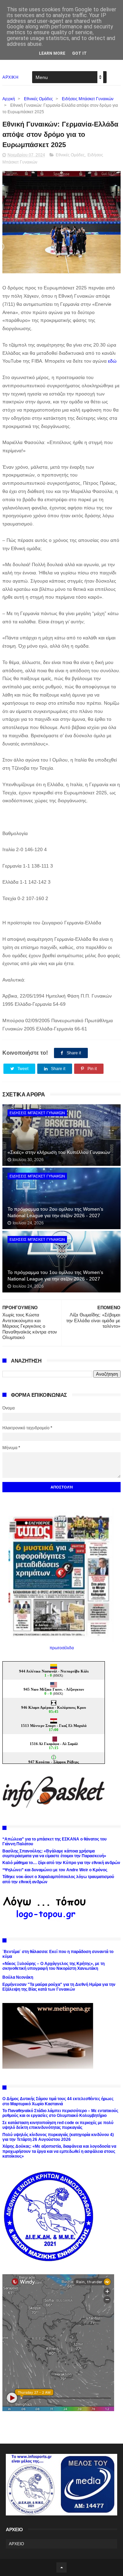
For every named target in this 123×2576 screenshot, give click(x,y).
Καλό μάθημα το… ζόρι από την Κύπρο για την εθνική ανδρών (61, 1863)
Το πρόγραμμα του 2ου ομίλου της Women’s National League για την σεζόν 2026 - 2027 (55, 1212)
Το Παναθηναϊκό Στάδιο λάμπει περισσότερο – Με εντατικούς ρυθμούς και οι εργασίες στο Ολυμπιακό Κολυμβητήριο (60, 2113)
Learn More (52, 53)
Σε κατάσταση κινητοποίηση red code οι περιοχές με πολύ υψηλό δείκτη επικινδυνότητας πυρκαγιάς (58, 2125)
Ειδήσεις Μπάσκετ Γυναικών (88, 99)
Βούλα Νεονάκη (18, 1977)
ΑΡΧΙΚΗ (10, 77)
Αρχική (9, 99)
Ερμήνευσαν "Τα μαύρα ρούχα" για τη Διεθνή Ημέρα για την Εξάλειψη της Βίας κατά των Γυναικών (59, 1987)
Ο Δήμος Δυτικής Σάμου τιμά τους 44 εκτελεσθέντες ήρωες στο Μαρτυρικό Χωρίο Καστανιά (58, 2101)
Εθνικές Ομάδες (38, 99)
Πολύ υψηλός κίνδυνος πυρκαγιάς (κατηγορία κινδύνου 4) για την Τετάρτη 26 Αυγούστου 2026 (58, 2137)
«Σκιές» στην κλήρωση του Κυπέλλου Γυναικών (59, 1152)
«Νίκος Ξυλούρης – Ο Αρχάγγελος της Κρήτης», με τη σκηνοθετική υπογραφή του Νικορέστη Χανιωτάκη (53, 1966)
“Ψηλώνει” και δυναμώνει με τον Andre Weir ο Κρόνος (55, 1870)
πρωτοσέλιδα (62, 1648)
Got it (79, 53)
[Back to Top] (61, 2567)
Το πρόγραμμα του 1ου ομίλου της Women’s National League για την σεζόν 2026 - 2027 (55, 1276)
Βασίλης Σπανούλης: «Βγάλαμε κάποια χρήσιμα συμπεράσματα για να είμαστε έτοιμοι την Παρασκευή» (54, 1853)
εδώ (112, 361)
